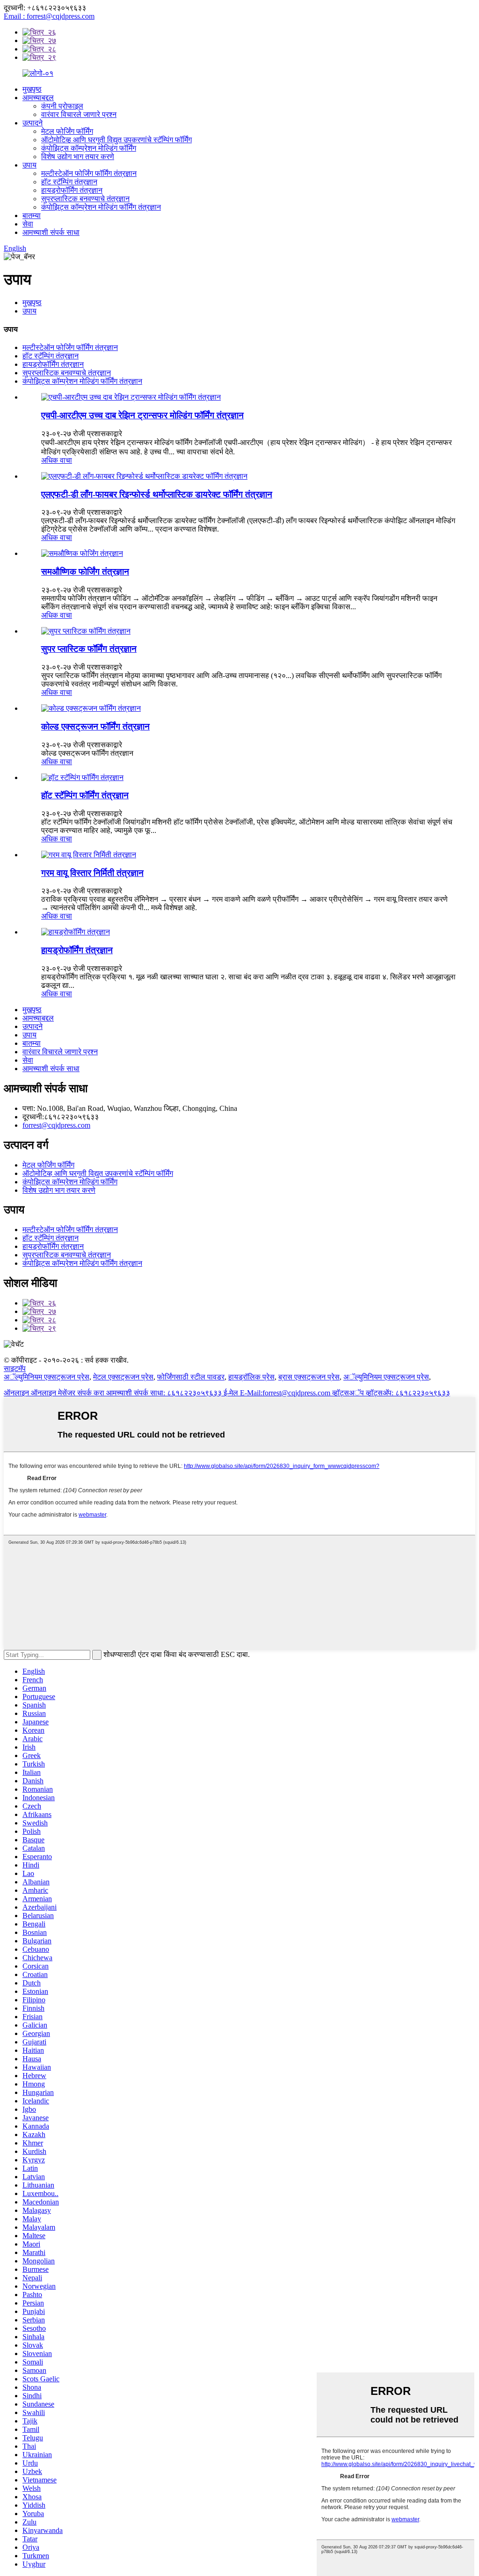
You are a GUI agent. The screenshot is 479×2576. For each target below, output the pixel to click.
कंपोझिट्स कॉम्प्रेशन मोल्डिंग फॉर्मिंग (89, 148)
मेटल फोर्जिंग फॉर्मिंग (67, 131)
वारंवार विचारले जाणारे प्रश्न (79, 114)
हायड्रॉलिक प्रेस (251, 1377)
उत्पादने (33, 123)
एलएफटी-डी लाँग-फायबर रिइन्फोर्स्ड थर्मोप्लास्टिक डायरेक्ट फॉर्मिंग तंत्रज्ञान (157, 494)
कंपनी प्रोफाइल (62, 106)
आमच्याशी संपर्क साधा (51, 232)
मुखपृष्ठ (32, 89)
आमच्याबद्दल (38, 98)
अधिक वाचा (57, 460)
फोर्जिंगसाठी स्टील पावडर (191, 1377)
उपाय (29, 165)
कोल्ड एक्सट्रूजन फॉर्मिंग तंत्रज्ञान (95, 726)
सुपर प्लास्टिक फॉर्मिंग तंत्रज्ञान (89, 649)
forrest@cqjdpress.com (56, 1125)
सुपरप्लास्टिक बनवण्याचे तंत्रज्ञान (85, 199)
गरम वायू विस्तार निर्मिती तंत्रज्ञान (92, 873)
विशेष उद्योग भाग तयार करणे (78, 157)
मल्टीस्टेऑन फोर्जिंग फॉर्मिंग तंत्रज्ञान (89, 173)
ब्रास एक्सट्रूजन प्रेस (309, 1377)
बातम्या (32, 215)
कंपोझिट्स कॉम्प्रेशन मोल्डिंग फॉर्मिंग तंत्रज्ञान (101, 207)
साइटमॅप (15, 1368)
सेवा (28, 224)
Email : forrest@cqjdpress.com (49, 16)
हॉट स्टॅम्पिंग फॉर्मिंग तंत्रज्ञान (85, 795)
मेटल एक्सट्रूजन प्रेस (123, 1377)
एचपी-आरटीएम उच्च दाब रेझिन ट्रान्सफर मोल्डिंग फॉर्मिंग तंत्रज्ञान (142, 415)
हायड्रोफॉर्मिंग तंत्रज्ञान (72, 190)
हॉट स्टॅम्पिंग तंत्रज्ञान (69, 182)
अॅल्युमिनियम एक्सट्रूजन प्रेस (47, 1377)
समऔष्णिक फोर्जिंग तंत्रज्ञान (85, 572)
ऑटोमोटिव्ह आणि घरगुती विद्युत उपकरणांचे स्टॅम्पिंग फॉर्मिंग (116, 140)
